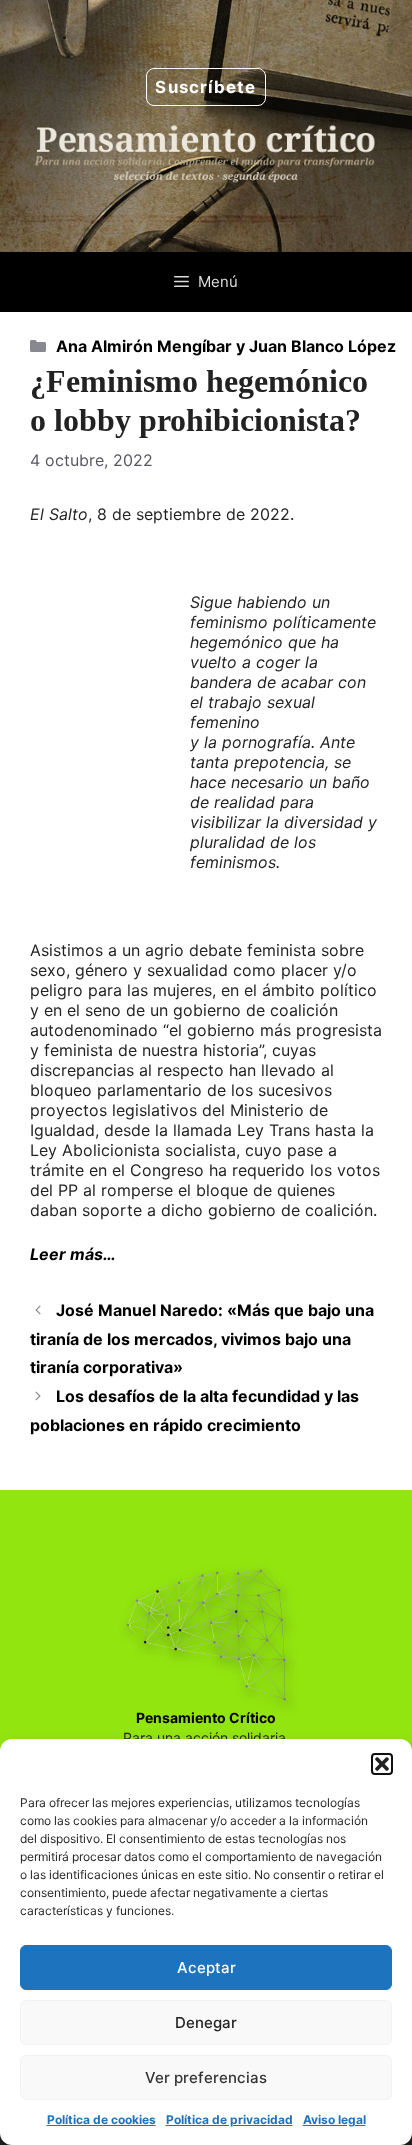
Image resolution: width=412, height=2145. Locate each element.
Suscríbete (205, 87)
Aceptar (206, 1967)
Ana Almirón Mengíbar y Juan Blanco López (226, 346)
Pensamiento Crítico (206, 1717)
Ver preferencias (206, 2077)
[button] (382, 1764)
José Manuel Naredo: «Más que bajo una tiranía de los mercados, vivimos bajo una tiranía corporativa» (202, 1339)
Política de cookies (101, 2119)
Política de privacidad (229, 2119)
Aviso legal (334, 2119)
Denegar (206, 2022)
